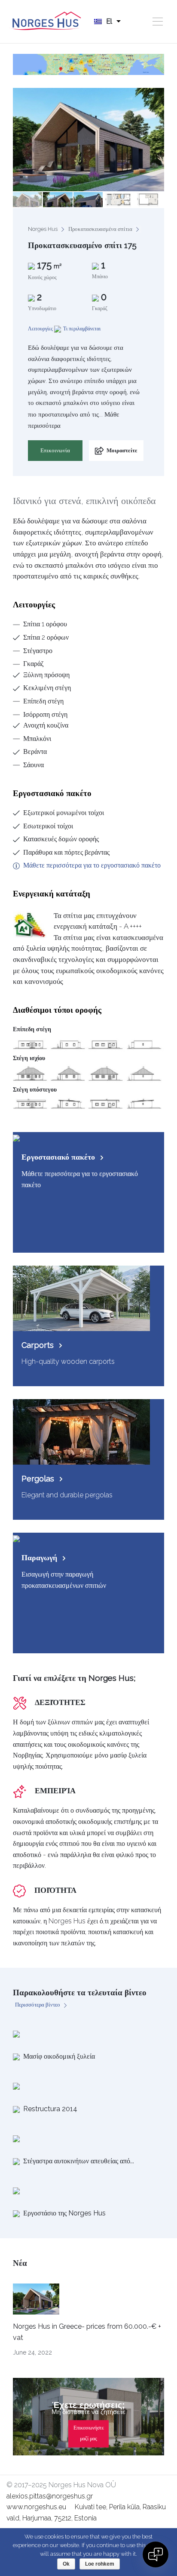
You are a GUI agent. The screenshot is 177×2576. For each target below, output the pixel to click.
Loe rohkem (100, 2564)
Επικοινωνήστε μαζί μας (89, 2433)
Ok (66, 2564)
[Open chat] (156, 2554)
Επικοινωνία (55, 450)
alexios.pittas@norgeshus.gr (50, 2496)
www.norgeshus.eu (36, 2507)
